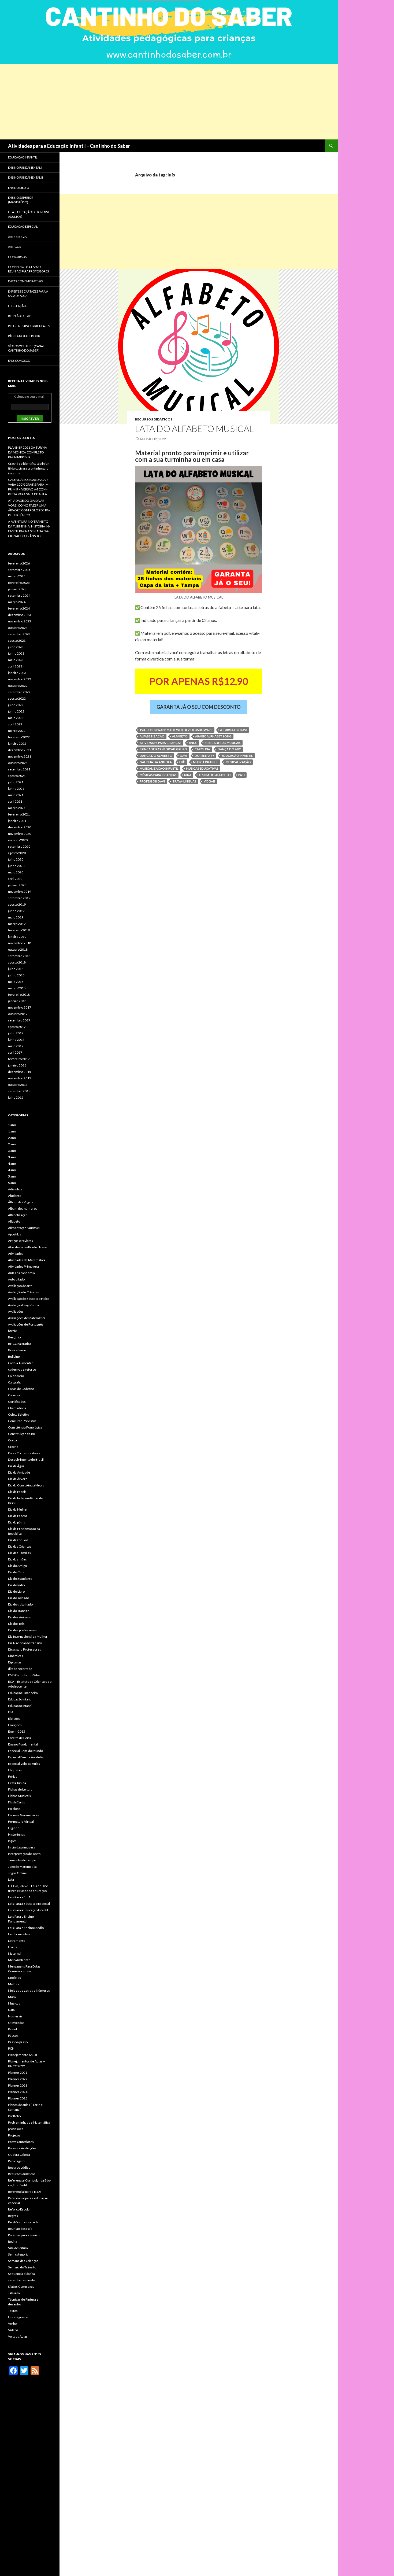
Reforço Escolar (19, 2209)
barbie (12, 1331)
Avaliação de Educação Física (29, 1299)
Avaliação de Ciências (23, 1292)
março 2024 (17, 602)
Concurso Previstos (22, 1421)
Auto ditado (16, 1279)
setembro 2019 (19, 898)
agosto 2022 (17, 698)
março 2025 (17, 576)
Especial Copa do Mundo (25, 1751)
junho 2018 (16, 975)
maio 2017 (16, 1046)
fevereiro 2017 (19, 1059)
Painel (12, 2029)
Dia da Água (16, 1466)
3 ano (12, 1151)
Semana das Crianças (23, 2261)
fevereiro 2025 (19, 583)
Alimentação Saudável (24, 1228)
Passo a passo (18, 2042)
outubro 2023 (18, 628)
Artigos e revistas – (22, 1241)
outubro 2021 (18, 763)
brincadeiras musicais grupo (163, 749)
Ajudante (15, 1196)
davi (183, 756)
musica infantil (206, 762)
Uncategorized (19, 2317)
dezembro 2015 (20, 1072)
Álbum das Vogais (21, 1202)
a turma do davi (234, 730)
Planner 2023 (18, 2085)
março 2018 (17, 988)
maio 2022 (16, 718)
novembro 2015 (20, 1078)
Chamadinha (17, 1408)
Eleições (14, 1719)
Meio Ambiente (19, 1960)
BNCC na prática (20, 1344)
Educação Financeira (23, 1693)
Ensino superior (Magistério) (21, 200)
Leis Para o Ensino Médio (26, 1928)
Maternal (15, 1953)
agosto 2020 (17, 853)
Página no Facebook (24, 336)
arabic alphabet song (213, 736)
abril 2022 (15, 724)
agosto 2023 (17, 641)
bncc (193, 743)
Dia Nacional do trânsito (25, 1643)
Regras (13, 2216)
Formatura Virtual (21, 1822)
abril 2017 (15, 1052)
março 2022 (17, 731)
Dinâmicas (16, 1656)
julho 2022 (16, 705)
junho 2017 (16, 1040)
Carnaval (14, 1395)
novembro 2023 (20, 621)
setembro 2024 (19, 595)
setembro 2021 (19, 769)
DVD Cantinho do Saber (25, 1675)
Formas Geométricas (23, 1815)
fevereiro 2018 (19, 994)
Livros (12, 1947)
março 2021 (17, 808)
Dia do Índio (16, 1585)
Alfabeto (14, 1221)
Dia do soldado (18, 1598)
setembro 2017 (19, 1020)
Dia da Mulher (18, 1509)
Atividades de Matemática (27, 1260)
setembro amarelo (21, 2280)
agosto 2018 (17, 962)
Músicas (14, 2003)
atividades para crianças (161, 743)
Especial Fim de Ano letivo (27, 1757)
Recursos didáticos (154, 419)
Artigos (14, 247)
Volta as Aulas (18, 2336)
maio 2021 (16, 795)
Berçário (14, 1337)
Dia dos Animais (19, 1617)
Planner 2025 (18, 2098)
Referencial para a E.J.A (25, 2192)
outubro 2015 (18, 1085)
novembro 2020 (20, 834)
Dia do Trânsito (19, 1611)
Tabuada (14, 2293)
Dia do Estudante (20, 1579)
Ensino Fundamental (23, 1744)
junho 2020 (16, 866)
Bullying (14, 1357)
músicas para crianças (158, 775)
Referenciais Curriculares (29, 326)
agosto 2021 (17, 776)
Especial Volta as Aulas (24, 1764)
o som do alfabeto (215, 775)
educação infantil (237, 756)
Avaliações (16, 1311)
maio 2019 (16, 917)
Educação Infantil (23, 157)
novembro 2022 (20, 679)
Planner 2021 (18, 2073)
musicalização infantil (159, 768)
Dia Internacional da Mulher (28, 1636)
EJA (11, 1712)
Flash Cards (16, 1802)
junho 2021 (16, 789)
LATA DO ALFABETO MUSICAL (194, 429)
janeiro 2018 (17, 1001)
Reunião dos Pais (20, 2229)
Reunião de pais (20, 316)
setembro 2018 (19, 956)
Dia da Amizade (19, 1472)
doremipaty (204, 756)
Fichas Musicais (19, 1796)
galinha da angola (156, 762)
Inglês (12, 1841)
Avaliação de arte (20, 1286)
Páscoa (13, 2036)
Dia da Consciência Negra (26, 1485)
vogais (210, 781)
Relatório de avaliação (24, 2222)
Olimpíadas (16, 2023)
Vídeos (13, 2330)
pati (241, 775)
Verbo (12, 2324)
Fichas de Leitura (20, 1789)
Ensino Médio (18, 188)
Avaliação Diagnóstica (23, 1305)
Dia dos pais (16, 1624)
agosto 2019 (17, 904)
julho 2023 (16, 647)
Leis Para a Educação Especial (29, 1904)
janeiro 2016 (17, 1065)
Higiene (14, 1828)
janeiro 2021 (17, 821)
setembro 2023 (19, 634)
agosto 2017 (17, 1027)
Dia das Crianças (20, 1546)
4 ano (12, 1163)
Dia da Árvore (18, 1479)
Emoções (15, 1725)
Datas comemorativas (25, 281)
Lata (11, 1879)
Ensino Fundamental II (25, 177)
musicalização (238, 762)
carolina (202, 749)
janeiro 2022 (17, 743)
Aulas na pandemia (21, 1273)
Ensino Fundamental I (25, 167)
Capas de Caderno (21, 1389)
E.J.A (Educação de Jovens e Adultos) (29, 214)
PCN (11, 2048)
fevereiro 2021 (19, 814)
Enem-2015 (17, 1731)
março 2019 (17, 924)
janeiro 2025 (17, 589)
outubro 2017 (18, 1014)
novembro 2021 (20, 756)
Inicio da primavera (22, 1847)
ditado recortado (20, 1669)
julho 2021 (16, 782)
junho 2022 (16, 711)
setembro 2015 (19, 1091)
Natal (12, 2010)
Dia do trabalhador (21, 1604)
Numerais (15, 2016)
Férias (13, 1776)
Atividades (16, 1254)
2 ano (12, 1138)
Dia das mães (17, 1559)
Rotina (13, 2241)
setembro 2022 (19, 692)
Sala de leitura (18, 2248)
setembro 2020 (19, 846)
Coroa (12, 1440)
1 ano (12, 1125)
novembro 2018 (20, 943)
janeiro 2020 (17, 885)
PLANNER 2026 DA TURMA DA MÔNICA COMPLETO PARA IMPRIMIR (27, 452)
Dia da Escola (17, 1492)
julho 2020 (16, 859)
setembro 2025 (19, 570)
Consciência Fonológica (25, 1427)
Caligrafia (15, 1382)
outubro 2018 (18, 949)
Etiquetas (15, 1770)
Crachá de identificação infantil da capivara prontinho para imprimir (29, 468)
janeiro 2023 (17, 673)
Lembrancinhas (19, 1934)
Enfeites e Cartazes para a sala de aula (28, 294)
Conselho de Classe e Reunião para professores (28, 269)
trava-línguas (184, 781)
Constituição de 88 (21, 1434)
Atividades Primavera (23, 1266)
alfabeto (180, 736)
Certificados (17, 1402)
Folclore (14, 1809)
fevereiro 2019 (19, 930)
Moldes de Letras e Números (29, 1990)
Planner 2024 (18, 2092)
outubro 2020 (18, 840)
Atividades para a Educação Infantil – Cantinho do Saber (69, 146)
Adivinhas (15, 1189)
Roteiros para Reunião (24, 2235)
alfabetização (152, 736)
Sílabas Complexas (21, 2287)
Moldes (14, 1984)
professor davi (152, 781)
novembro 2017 (20, 1007)
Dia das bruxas (18, 1540)
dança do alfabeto (156, 756)
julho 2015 (16, 1097)
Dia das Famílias (19, 1553)
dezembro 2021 (20, 750)
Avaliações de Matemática (27, 1318)
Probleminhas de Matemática (29, 2122)
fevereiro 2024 (19, 608)
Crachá (13, 1447)
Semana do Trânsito (22, 2267)
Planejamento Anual (23, 2055)
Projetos (14, 2135)
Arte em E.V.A (17, 237)
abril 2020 (15, 879)
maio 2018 (16, 982)
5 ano (12, 1176)
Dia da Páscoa (18, 1516)
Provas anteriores (21, 2142)
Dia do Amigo (17, 1566)
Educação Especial (23, 226)
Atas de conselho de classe (27, 1247)
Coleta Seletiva (19, 1414)
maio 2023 (16, 660)
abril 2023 (15, 666)
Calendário (16, 1376)
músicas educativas (202, 768)
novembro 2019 (20, 892)
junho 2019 (16, 911)
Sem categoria (18, 2254)
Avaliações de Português (26, 1324)
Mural (12, 1997)
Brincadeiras (17, 1350)
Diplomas (15, 1662)
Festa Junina (17, 1783)
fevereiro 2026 (19, 563)
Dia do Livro (16, 1591)
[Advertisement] (161, 102)
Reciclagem (16, 2161)
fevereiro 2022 (19, 737)
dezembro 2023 (20, 615)
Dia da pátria (17, 1522)
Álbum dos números (23, 1208)
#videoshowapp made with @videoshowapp (176, 730)
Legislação (17, 306)
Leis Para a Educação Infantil (28, 1910)
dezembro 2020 (20, 827)
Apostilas (15, 1234)
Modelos (14, 1978)
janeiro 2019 (17, 937)
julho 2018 (16, 969)
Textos (13, 2311)
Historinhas (16, 1834)
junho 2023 (16, 653)
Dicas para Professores (25, 1649)
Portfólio (14, 2116)
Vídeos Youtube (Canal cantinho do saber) (26, 348)
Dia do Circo (17, 1572)
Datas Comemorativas (24, 1453)
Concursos (17, 257)
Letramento (17, 1941)
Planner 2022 (18, 2079)
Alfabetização (18, 1215)
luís (182, 762)
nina (188, 775)
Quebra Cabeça (19, 2155)
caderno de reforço (22, 1369)
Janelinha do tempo (22, 1860)
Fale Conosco (19, 361)
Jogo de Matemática (22, 1867)
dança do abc (229, 749)
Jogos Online (17, 1873)
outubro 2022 (18, 686)
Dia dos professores (22, 1630)
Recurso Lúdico (19, 2167)
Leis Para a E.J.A (19, 1897)
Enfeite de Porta (20, 1738)
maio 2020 (16, 872)
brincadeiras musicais (223, 743)
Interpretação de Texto (24, 1854)
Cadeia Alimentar (21, 1363)
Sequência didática (21, 2274)
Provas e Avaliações (22, 2148)
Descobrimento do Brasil (26, 1459)
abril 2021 (15, 801)
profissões (16, 2129)
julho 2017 (16, 1033)
